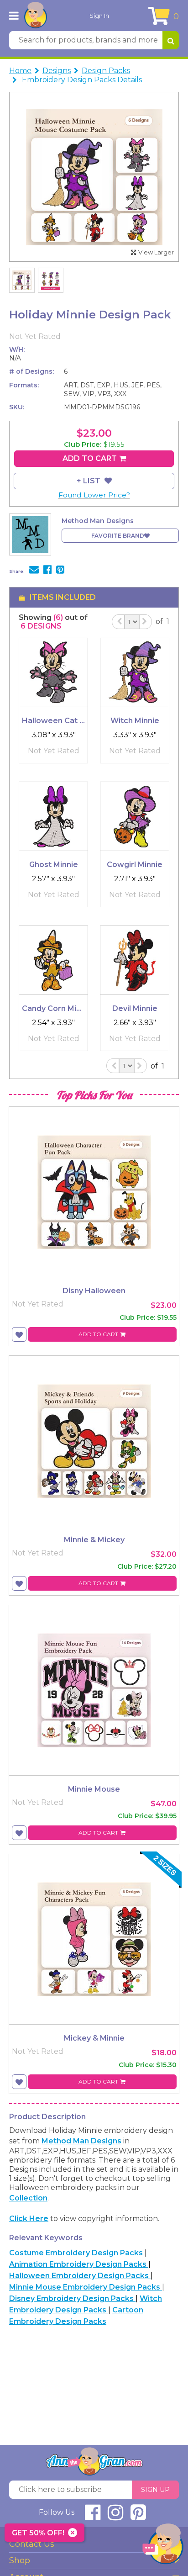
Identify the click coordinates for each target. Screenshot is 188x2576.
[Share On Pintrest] (60, 571)
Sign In (99, 16)
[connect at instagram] (115, 2516)
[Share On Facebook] (47, 571)
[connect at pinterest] (138, 2516)
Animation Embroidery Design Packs (79, 2264)
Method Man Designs (81, 2141)
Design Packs (106, 71)
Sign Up (155, 2490)
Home (20, 71)
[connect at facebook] (93, 2516)
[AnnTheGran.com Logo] (36, 16)
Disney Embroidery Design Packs (72, 2298)
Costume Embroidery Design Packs (77, 2253)
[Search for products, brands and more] (171, 40)
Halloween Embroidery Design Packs (80, 2276)
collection (28, 2198)
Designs (57, 71)
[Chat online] (163, 2546)
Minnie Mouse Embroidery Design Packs (86, 2287)
